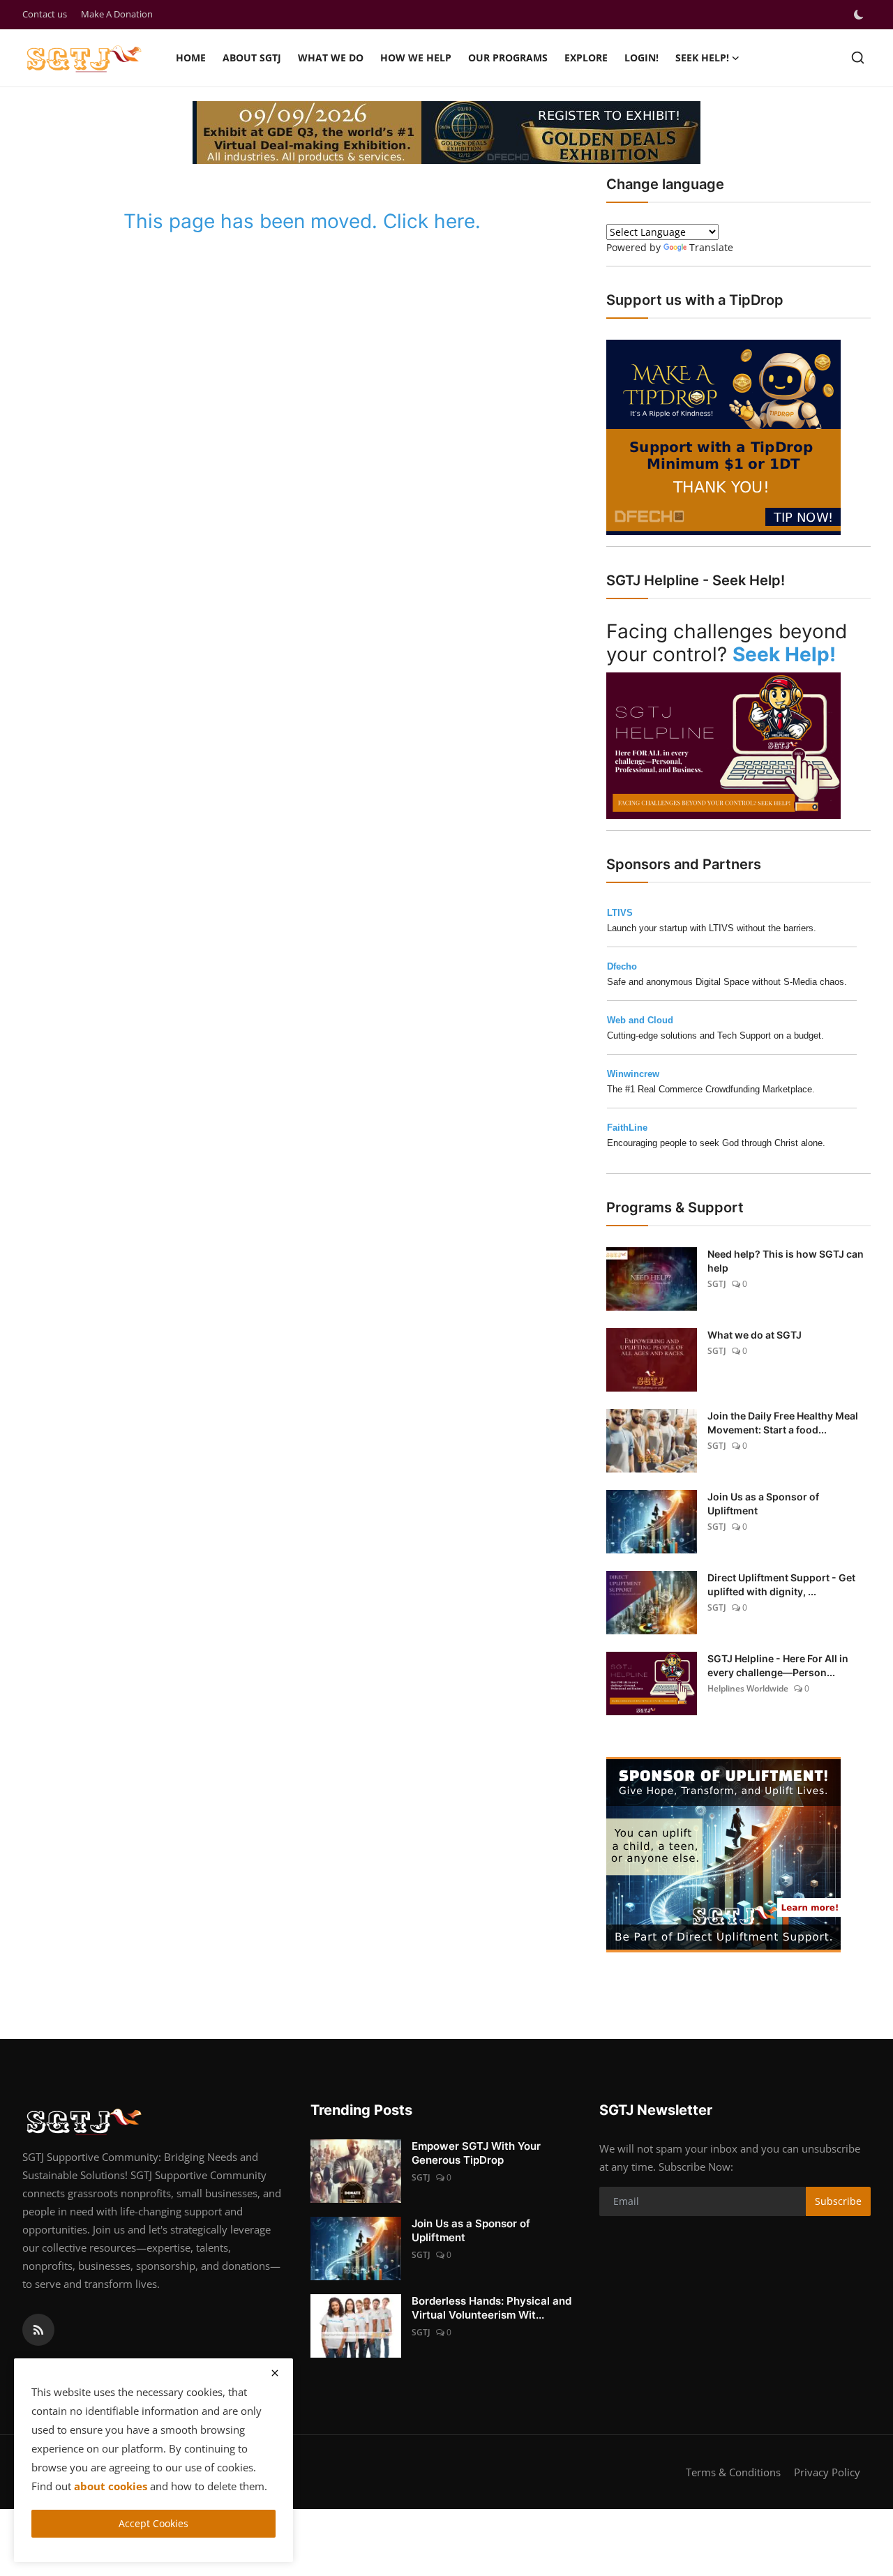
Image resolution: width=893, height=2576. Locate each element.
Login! (641, 58)
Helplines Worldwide (748, 1688)
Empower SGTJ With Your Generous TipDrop (476, 2153)
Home (191, 58)
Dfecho (622, 966)
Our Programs (508, 58)
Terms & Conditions (733, 2472)
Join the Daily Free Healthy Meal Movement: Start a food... (783, 1423)
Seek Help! (784, 654)
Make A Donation (117, 14)
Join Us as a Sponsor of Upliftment (763, 1504)
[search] (858, 58)
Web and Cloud (640, 1020)
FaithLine (627, 1128)
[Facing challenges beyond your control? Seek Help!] (723, 744)
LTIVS (620, 913)
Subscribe (838, 2201)
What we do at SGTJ (755, 1335)
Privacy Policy (827, 2472)
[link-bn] (723, 1855)
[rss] (38, 2330)
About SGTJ (252, 58)
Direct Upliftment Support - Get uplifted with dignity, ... (781, 1584)
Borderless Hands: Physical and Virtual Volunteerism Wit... (491, 2308)
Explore (586, 58)
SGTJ (717, 1284)
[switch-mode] (860, 15)
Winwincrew (633, 1074)
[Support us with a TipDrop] (723, 436)
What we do (331, 58)
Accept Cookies (153, 2523)
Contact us (45, 14)
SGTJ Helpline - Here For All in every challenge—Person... (778, 1665)
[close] (275, 2373)
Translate (711, 247)
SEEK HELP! (702, 58)
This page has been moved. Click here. (302, 221)
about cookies (111, 2486)
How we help (416, 58)
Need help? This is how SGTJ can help (786, 1261)
